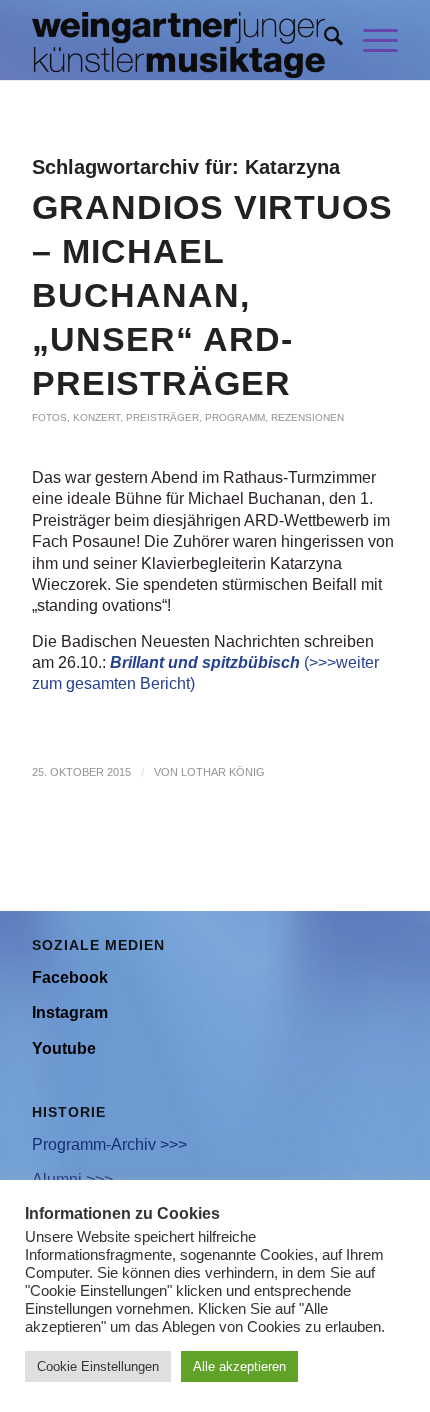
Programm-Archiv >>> (109, 1144)
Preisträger (162, 417)
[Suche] (323, 40)
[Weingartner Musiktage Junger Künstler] (178, 40)
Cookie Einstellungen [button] (98, 1366)
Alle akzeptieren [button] (239, 1366)
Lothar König (223, 772)
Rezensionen (307, 417)
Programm (235, 417)
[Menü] (370, 40)
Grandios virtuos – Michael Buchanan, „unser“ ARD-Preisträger (212, 295)
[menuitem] (323, 40)
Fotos (49, 417)
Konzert (96, 417)
